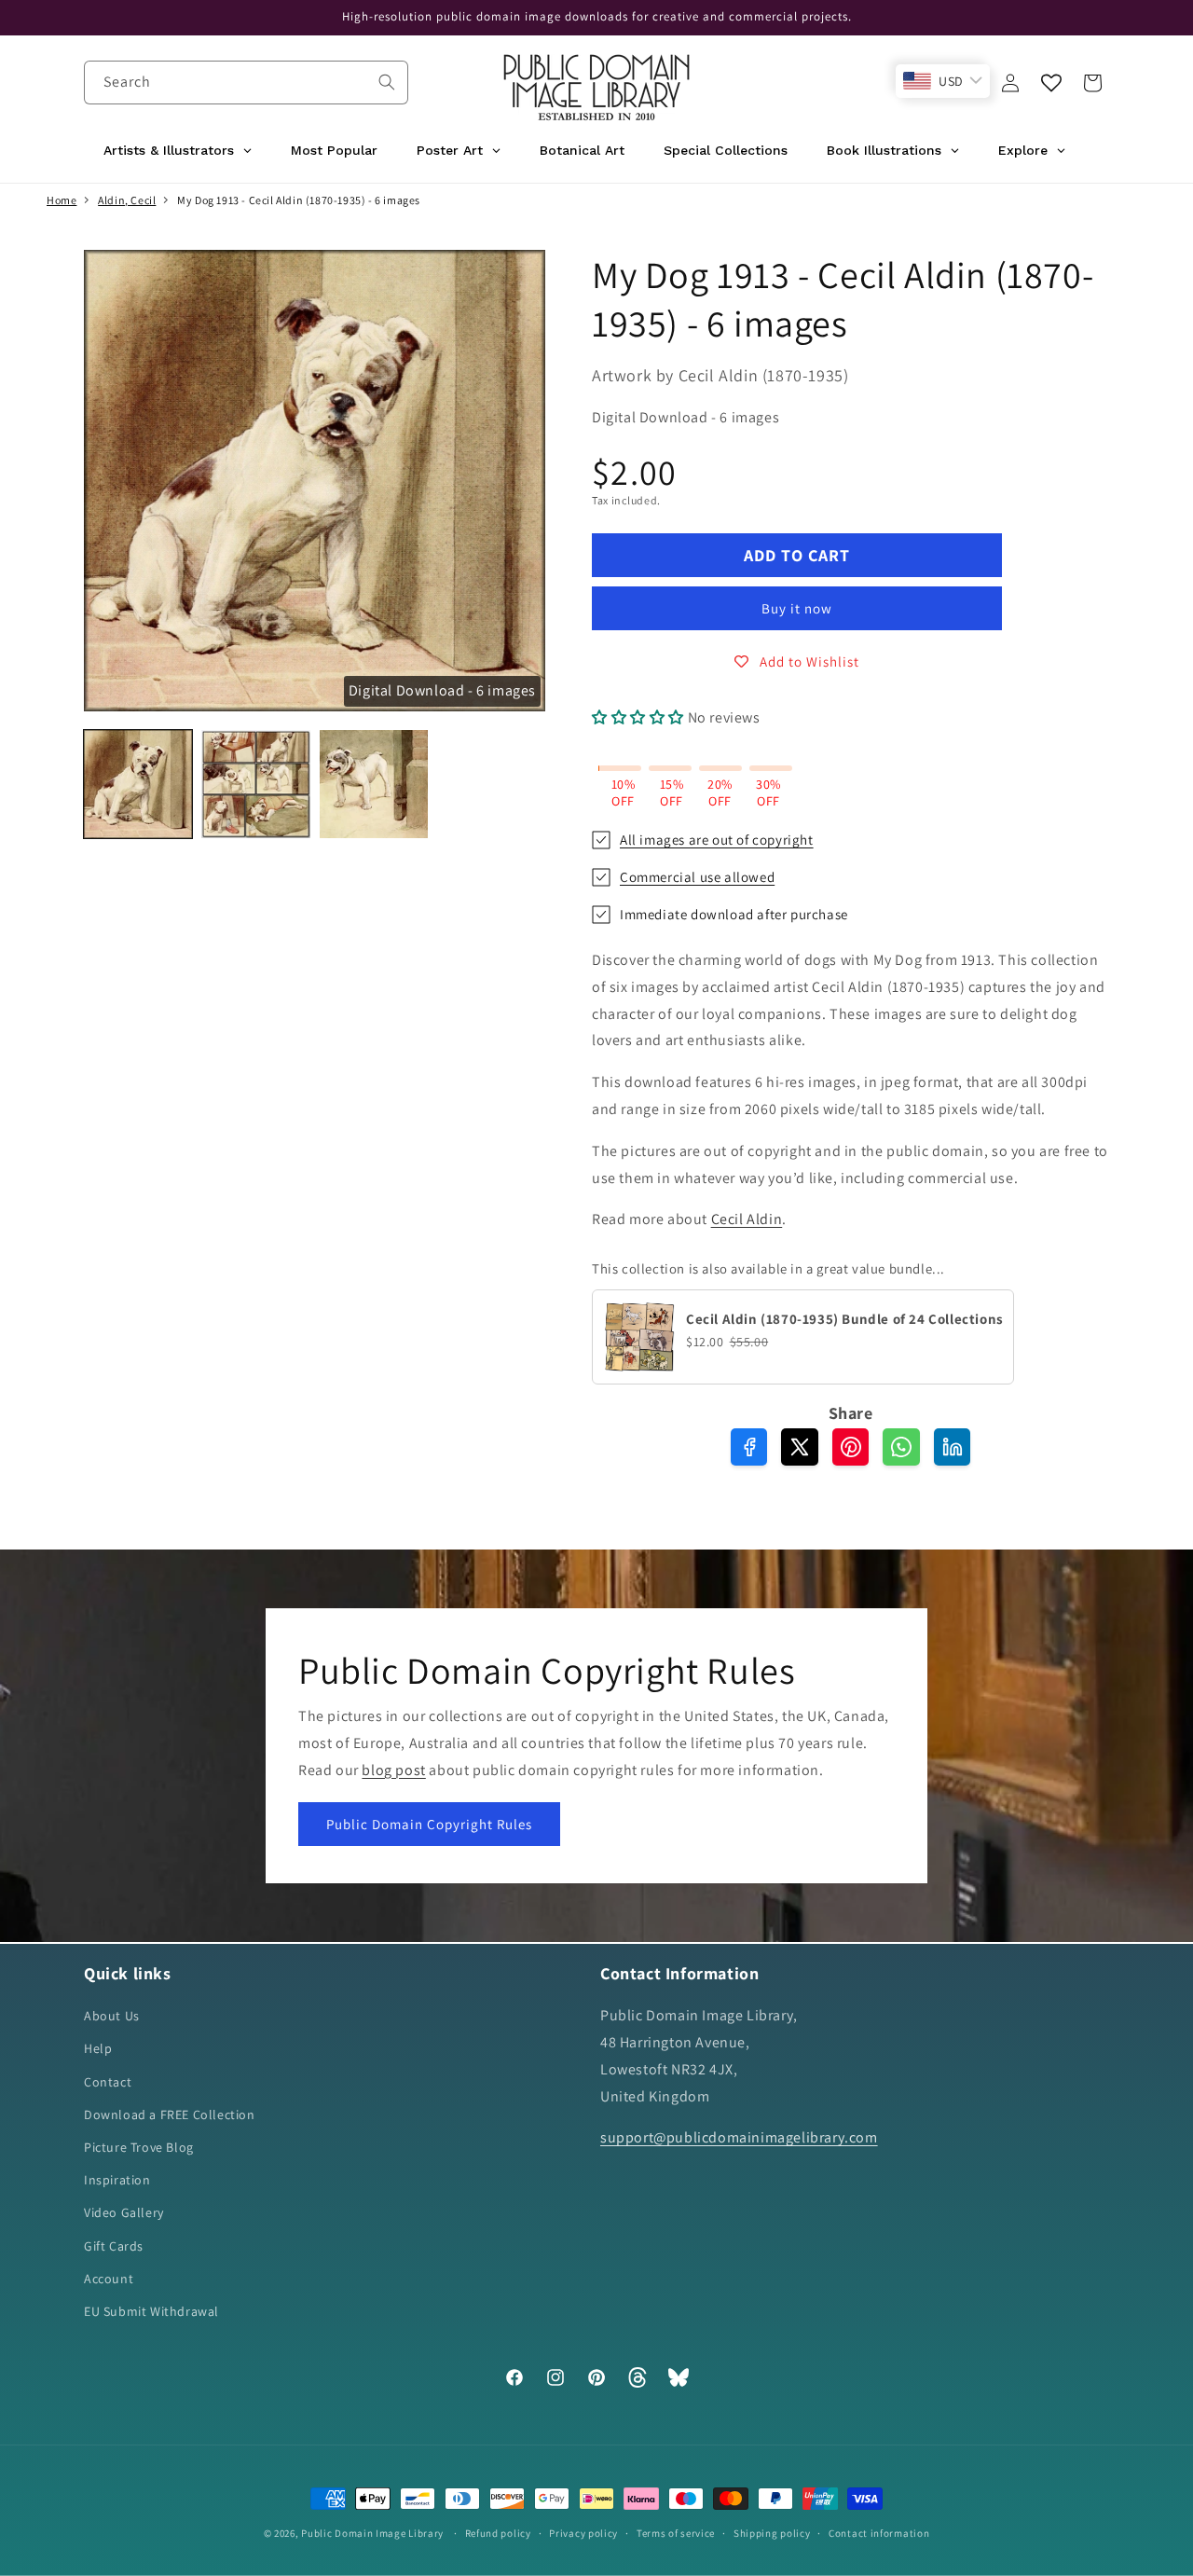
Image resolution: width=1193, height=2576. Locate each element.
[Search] (387, 82)
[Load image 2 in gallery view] (255, 784)
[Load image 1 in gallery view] (138, 784)
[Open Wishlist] (1051, 83)
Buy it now (797, 608)
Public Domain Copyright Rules (429, 1824)
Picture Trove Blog (139, 2147)
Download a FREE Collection (170, 2115)
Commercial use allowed (697, 877)
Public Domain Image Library (372, 2533)
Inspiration (117, 2181)
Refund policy (498, 2532)
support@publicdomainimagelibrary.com (739, 2138)
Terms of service (676, 2532)
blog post (393, 1769)
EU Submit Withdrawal (151, 2311)
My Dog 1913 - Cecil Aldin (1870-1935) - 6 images (299, 200)
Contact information (879, 2532)
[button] (1092, 83)
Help (98, 2049)
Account (109, 2279)
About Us (112, 2017)
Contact (108, 2082)
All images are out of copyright (717, 840)
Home (62, 200)
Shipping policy (772, 2532)
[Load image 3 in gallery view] (374, 784)
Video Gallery (124, 2213)
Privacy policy (583, 2532)
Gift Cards (114, 2246)
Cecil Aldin (747, 1219)
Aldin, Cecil (127, 200)
